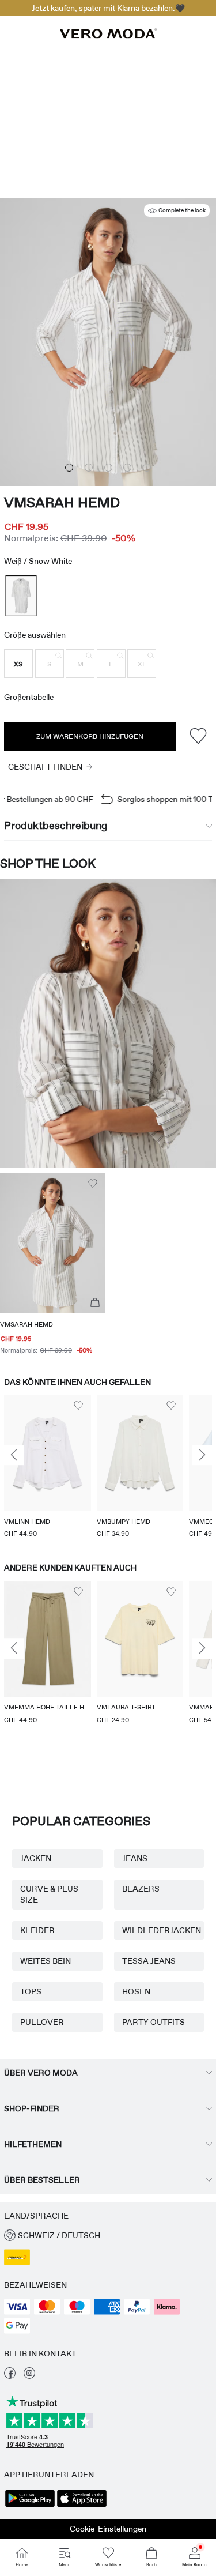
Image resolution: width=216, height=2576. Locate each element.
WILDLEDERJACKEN (159, 1930)
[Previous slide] (14, 1455)
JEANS (135, 1858)
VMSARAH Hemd (62, 502)
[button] (18, 664)
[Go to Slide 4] (127, 468)
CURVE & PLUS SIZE (49, 1894)
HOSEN (136, 1991)
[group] (48, 1467)
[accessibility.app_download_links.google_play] (30, 2506)
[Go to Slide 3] (108, 468)
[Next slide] (202, 1455)
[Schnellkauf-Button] (95, 1303)
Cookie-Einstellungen (108, 2529)
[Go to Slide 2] (89, 468)
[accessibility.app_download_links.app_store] (82, 2506)
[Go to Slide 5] (147, 468)
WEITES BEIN (46, 1961)
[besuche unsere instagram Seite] (29, 2376)
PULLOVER (42, 2022)
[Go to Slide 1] (69, 468)
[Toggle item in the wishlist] (198, 737)
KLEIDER (37, 1930)
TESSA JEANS (149, 1961)
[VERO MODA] (108, 35)
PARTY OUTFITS (154, 2022)
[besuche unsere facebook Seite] (10, 2376)
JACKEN (36, 1858)
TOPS (31, 1991)
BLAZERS (141, 1889)
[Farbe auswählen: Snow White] (21, 596)
